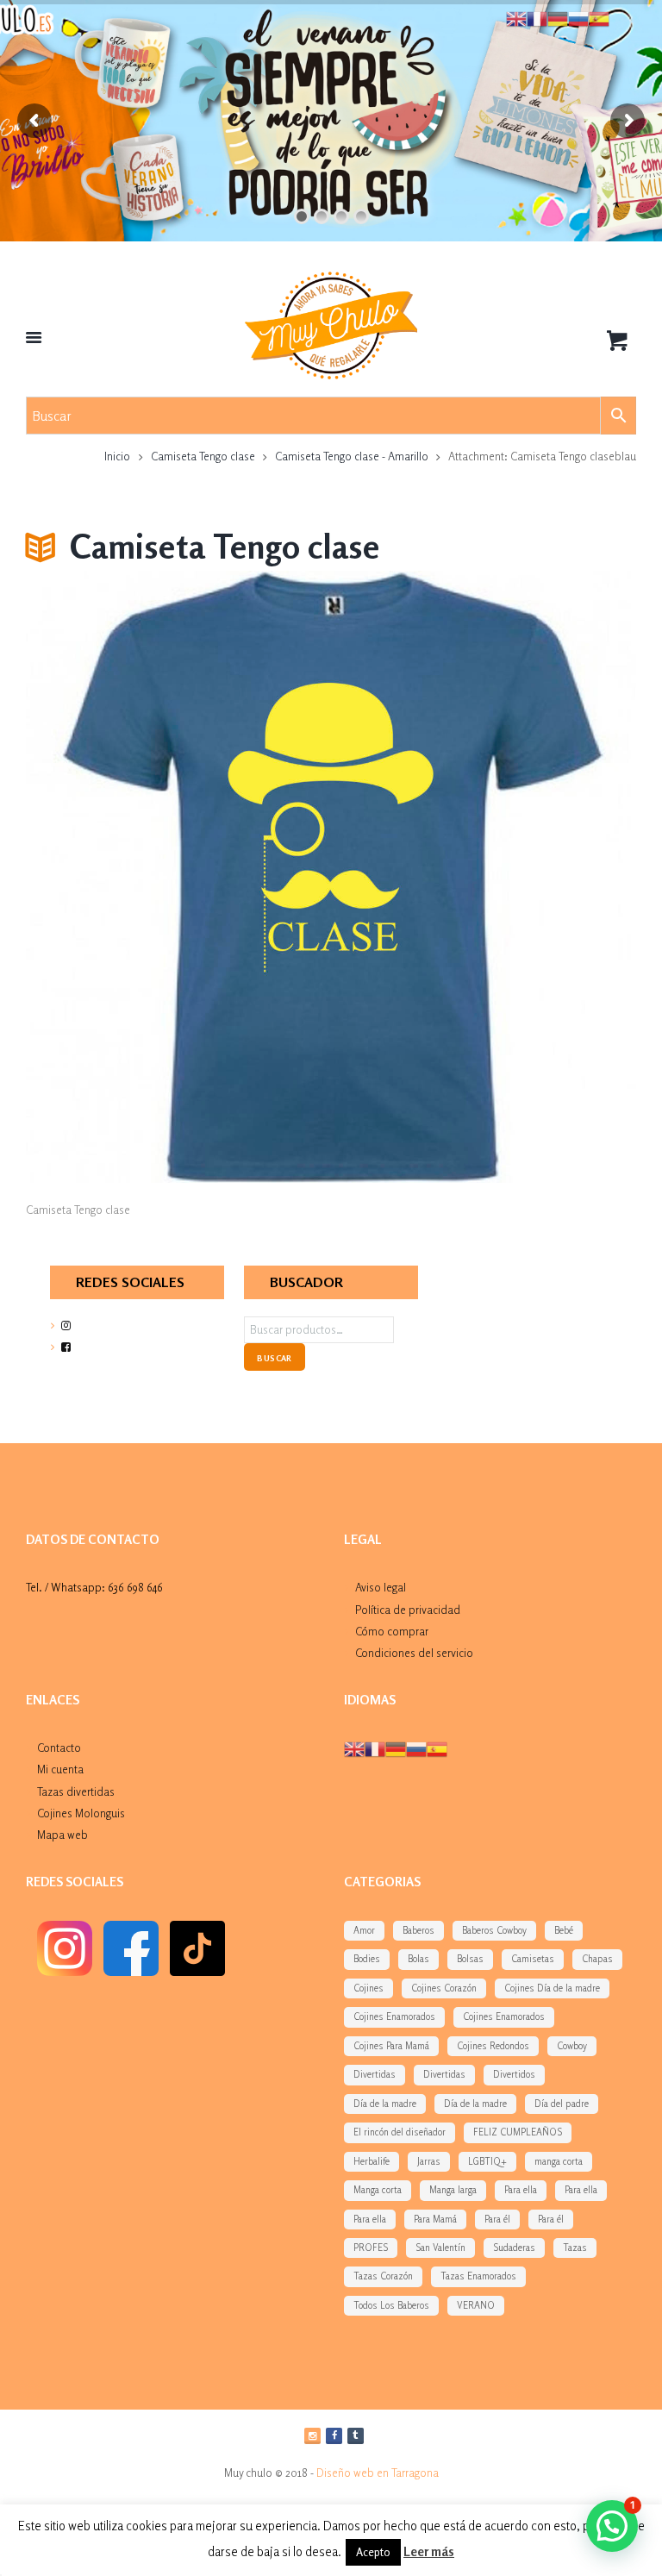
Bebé (564, 1930)
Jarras (429, 2161)
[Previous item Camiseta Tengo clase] (178, 877)
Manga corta (378, 2190)
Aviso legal (381, 1587)
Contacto (59, 1748)
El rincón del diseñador (400, 2132)
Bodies (367, 1959)
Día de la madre (385, 2104)
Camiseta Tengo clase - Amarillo (352, 456)
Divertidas (375, 2074)
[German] (396, 1748)
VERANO (476, 2305)
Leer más (429, 2551)
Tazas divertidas (76, 1791)
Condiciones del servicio (414, 1653)
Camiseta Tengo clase (203, 456)
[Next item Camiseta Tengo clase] (484, 877)
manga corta (559, 2161)
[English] (354, 1748)
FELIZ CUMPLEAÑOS (518, 2132)
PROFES (371, 2248)
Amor (364, 1930)
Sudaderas (514, 2248)
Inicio (117, 456)
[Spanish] (437, 1748)
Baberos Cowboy (494, 1930)
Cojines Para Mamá (391, 2046)
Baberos (418, 1930)
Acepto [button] (373, 2552)
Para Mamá (435, 2219)
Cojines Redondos (493, 2046)
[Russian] (416, 1748)
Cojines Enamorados (394, 2016)
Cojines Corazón (444, 1988)
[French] (375, 1748)
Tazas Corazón (383, 2276)
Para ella (521, 2190)
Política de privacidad (408, 1610)
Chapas (597, 1959)
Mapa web (62, 1835)
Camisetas (533, 1959)
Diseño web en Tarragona (378, 2473)
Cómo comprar (392, 1631)
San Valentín (440, 2248)
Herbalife (372, 2161)
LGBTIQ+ (487, 2161)
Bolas (418, 1959)
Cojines (368, 1988)
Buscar (274, 1358)
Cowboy (572, 2046)
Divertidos (514, 2074)
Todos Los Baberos (391, 2305)
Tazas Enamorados (478, 2276)
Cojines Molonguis (81, 1813)
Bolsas (470, 1959)
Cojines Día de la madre (552, 1988)
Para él (497, 2219)
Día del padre (562, 2104)
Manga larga (453, 2190)
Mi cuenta (60, 1769)
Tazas (575, 2248)
